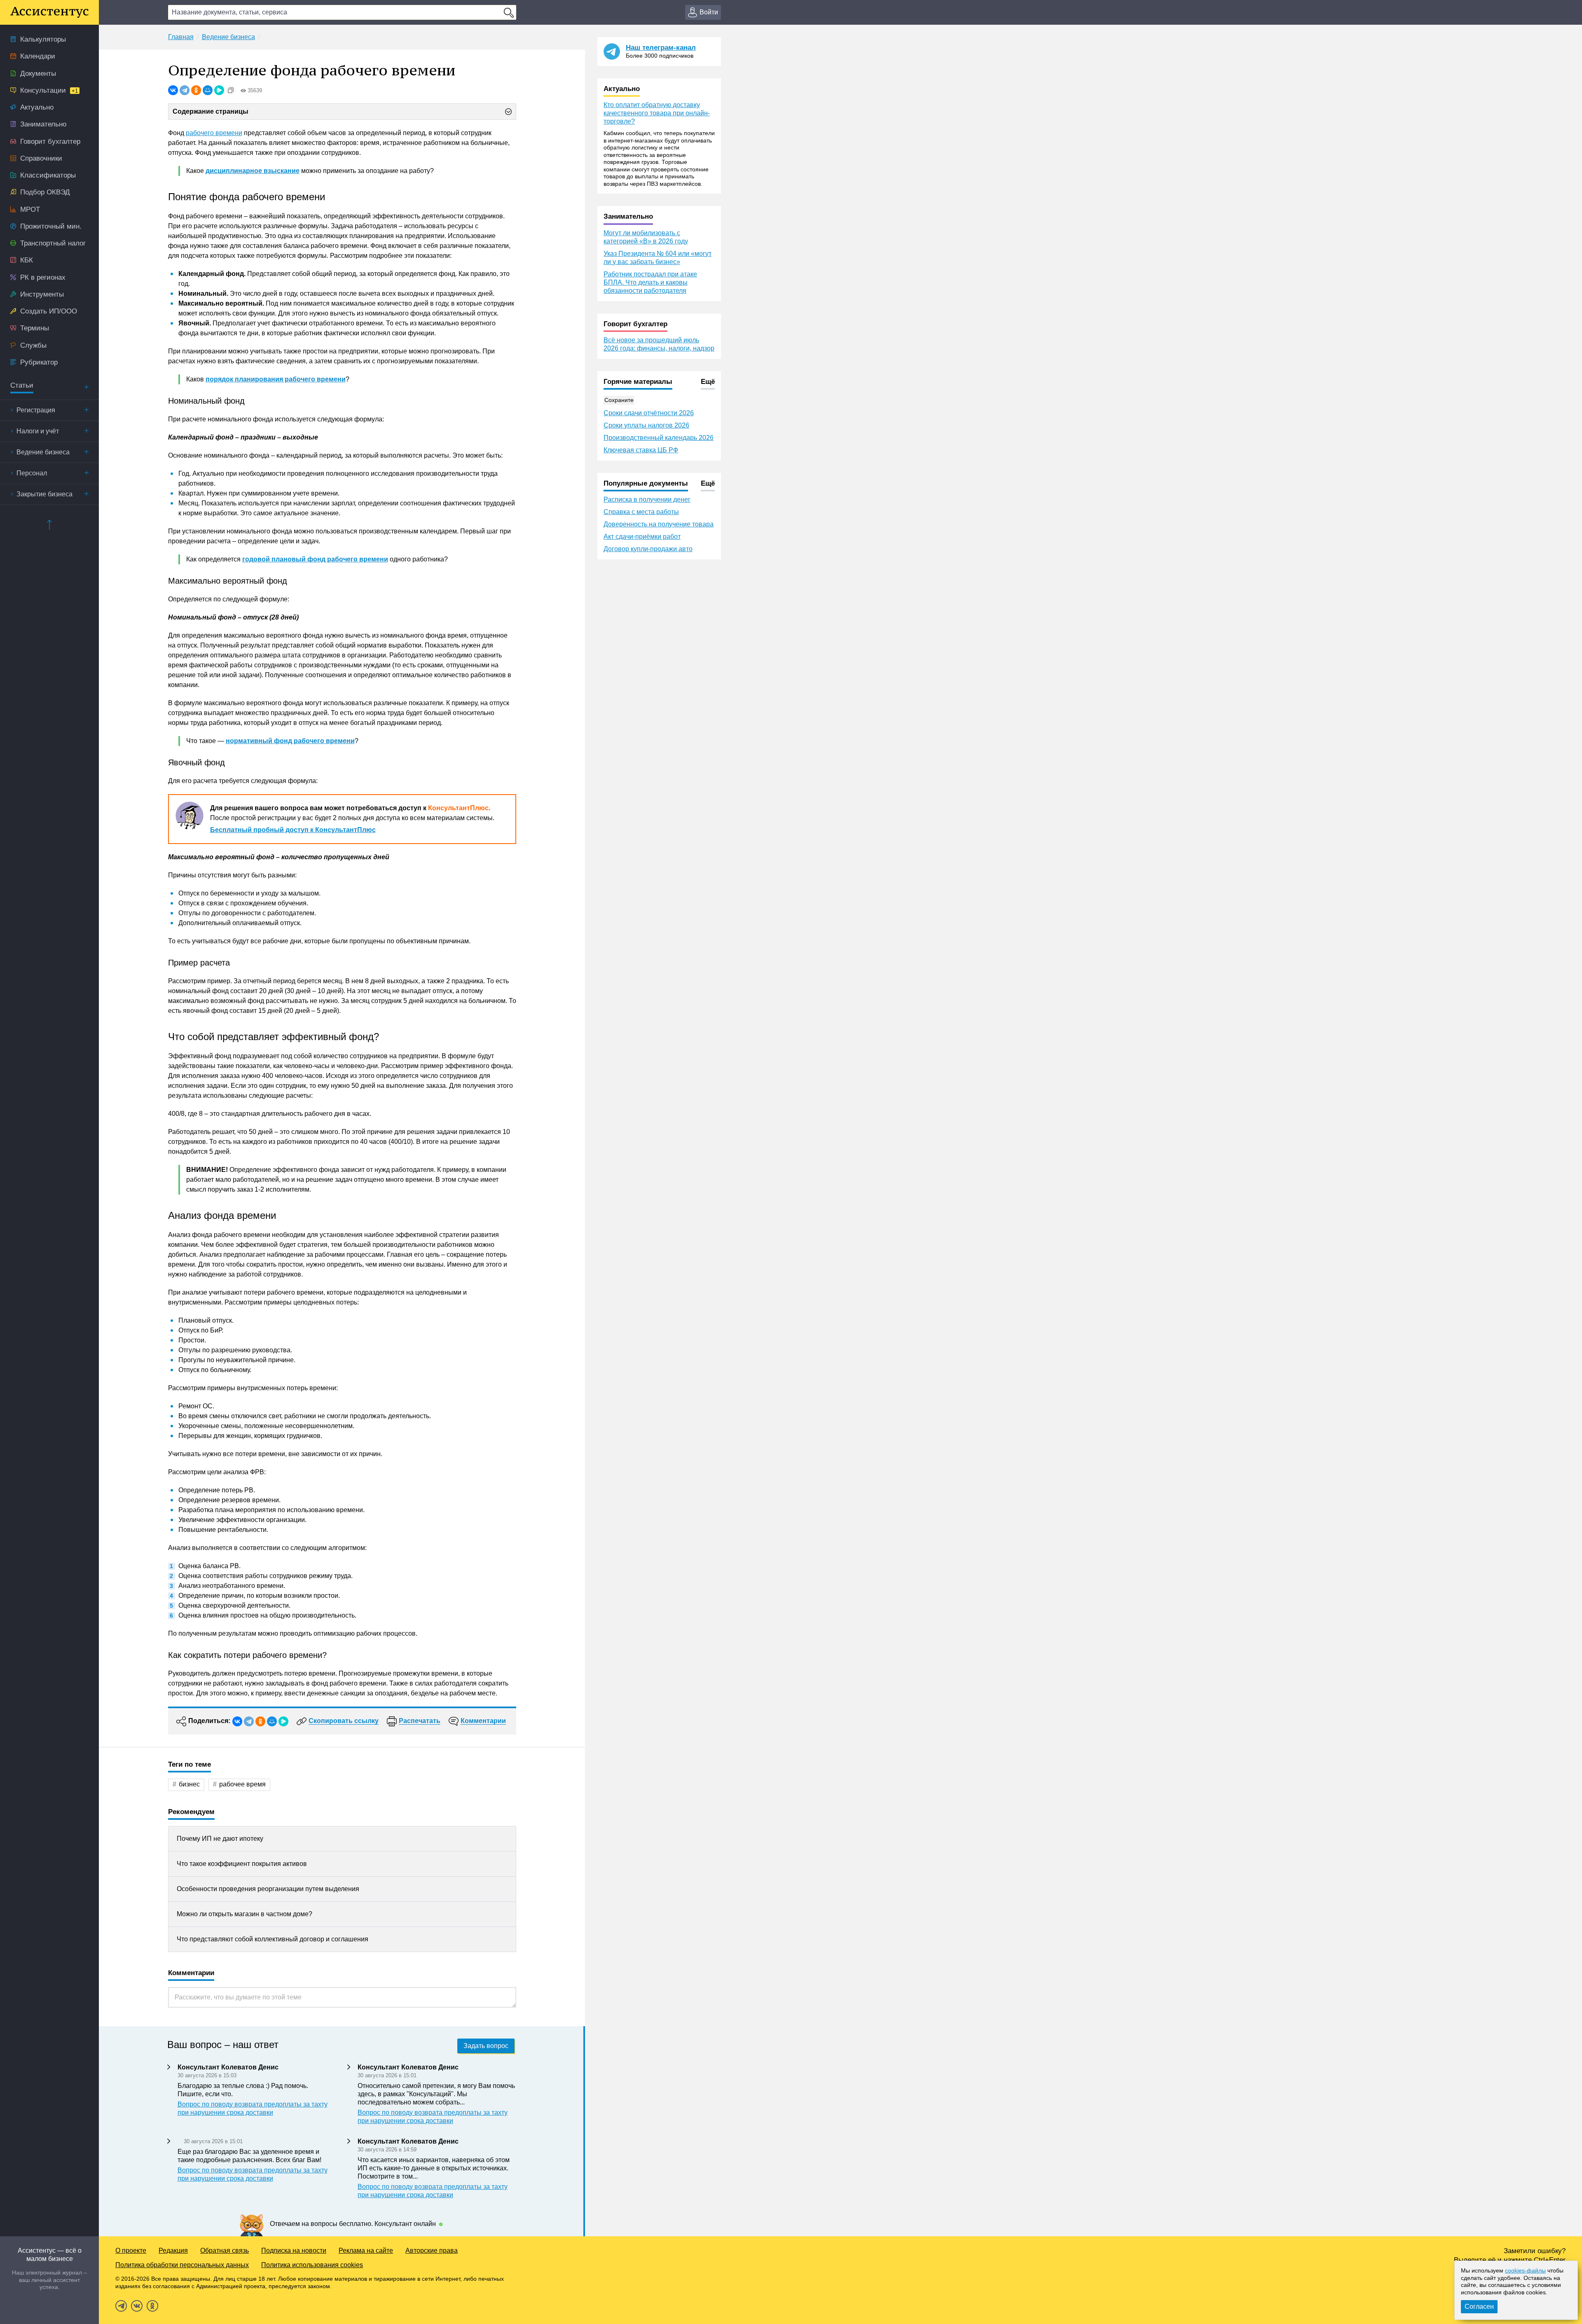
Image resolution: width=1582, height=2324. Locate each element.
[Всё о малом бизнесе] (49, 12)
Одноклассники (152, 2306)
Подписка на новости (294, 2250)
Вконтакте (137, 2306)
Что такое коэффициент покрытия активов (242, 1864)
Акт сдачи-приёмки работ (642, 537)
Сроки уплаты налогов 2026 (646, 425)
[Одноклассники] (196, 90)
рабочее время (242, 1784)
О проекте (131, 2250)
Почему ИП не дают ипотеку (220, 1839)
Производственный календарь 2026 (659, 438)
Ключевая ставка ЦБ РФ (641, 450)
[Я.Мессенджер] (219, 90)
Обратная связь (225, 2250)
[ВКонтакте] (173, 90)
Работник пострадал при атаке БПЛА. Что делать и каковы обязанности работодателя (650, 282)
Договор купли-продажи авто (648, 549)
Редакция (173, 2250)
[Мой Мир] (208, 90)
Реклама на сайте (366, 2250)
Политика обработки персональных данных (182, 2265)
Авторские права (432, 2250)
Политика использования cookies (312, 2265)
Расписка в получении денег (647, 499)
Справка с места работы (641, 512)
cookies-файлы (1525, 2270)
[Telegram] (185, 90)
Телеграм (121, 2306)
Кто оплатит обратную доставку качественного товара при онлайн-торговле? (657, 113)
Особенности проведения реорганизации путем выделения (268, 1889)
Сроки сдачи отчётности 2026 (649, 413)
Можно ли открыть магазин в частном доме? (245, 1914)
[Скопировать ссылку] (231, 90)
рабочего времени (214, 133)
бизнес (189, 1784)
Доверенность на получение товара (659, 524)
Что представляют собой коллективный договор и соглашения (273, 1939)
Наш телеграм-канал (661, 48)
